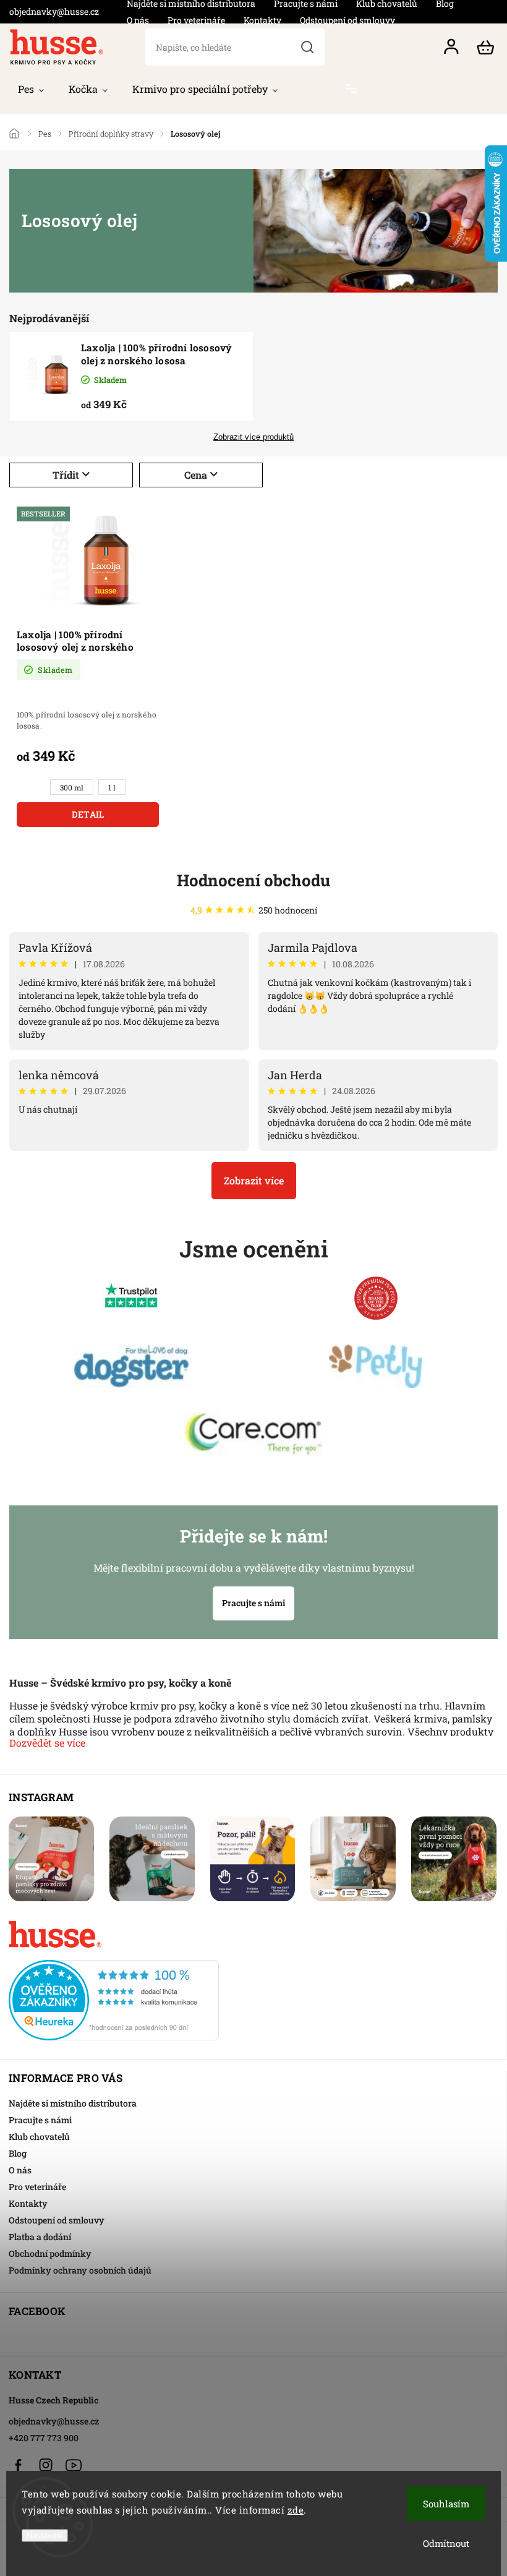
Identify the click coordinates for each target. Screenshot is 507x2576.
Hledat (307, 47)
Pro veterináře (196, 20)
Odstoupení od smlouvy (347, 20)
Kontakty (262, 20)
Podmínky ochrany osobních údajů (80, 2270)
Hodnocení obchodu (253, 880)
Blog (18, 2153)
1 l (112, 788)
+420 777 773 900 (44, 2438)
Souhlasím (446, 2504)
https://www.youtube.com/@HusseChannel (74, 2465)
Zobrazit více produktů (253, 437)
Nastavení (45, 2535)
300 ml (72, 788)
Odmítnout (446, 2543)
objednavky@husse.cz (54, 2421)
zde (296, 2510)
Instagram (46, 2465)
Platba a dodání (40, 2237)
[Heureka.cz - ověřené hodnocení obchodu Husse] (253, 1997)
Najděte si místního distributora (73, 2103)
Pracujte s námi (253, 1603)
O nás (138, 20)
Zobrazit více (254, 1180)
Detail (88, 814)
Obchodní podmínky (50, 2253)
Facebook (18, 2465)
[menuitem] (31, 89)
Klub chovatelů (39, 2137)
